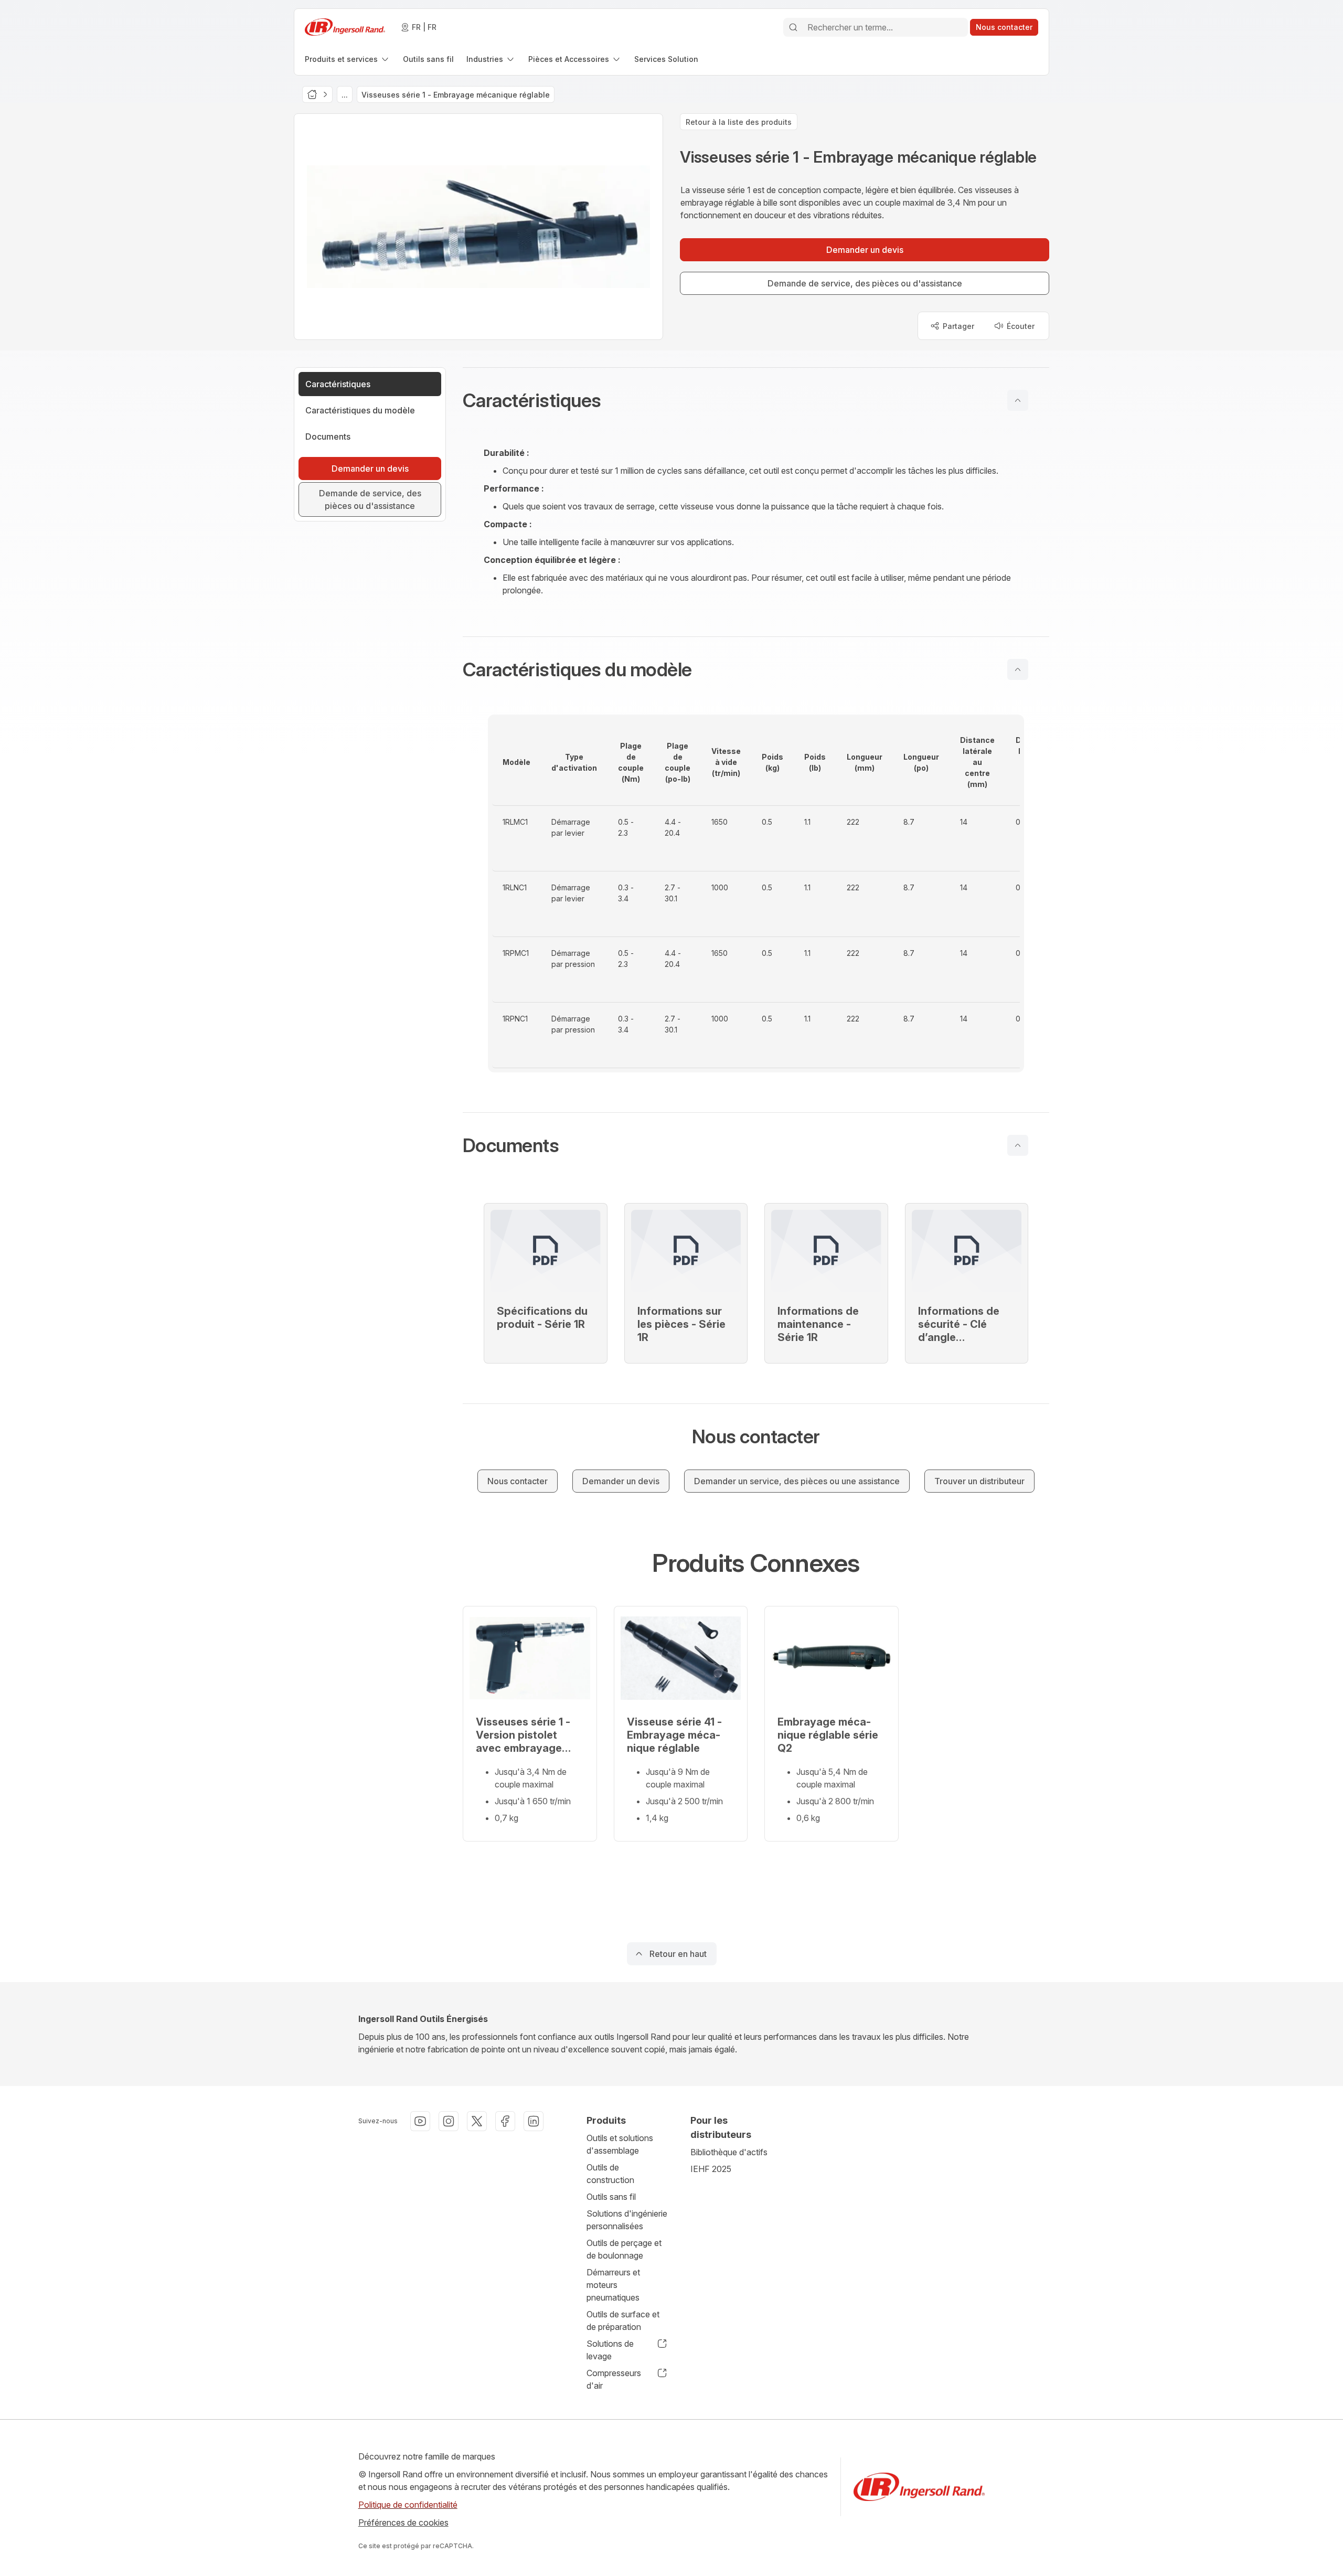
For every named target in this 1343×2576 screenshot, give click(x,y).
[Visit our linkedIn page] (534, 2121)
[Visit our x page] (477, 2121)
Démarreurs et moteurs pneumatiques (613, 2285)
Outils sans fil (611, 2197)
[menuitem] (348, 59)
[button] (756, 400)
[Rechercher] (793, 27)
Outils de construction (610, 2174)
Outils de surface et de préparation (623, 2320)
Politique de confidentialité (408, 2505)
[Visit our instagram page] (449, 2121)
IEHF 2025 (711, 2169)
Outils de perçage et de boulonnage (624, 2249)
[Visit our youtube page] (420, 2121)
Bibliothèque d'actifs (729, 2152)
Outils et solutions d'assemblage (620, 2144)
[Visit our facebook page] (505, 2121)
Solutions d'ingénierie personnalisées (627, 2220)
